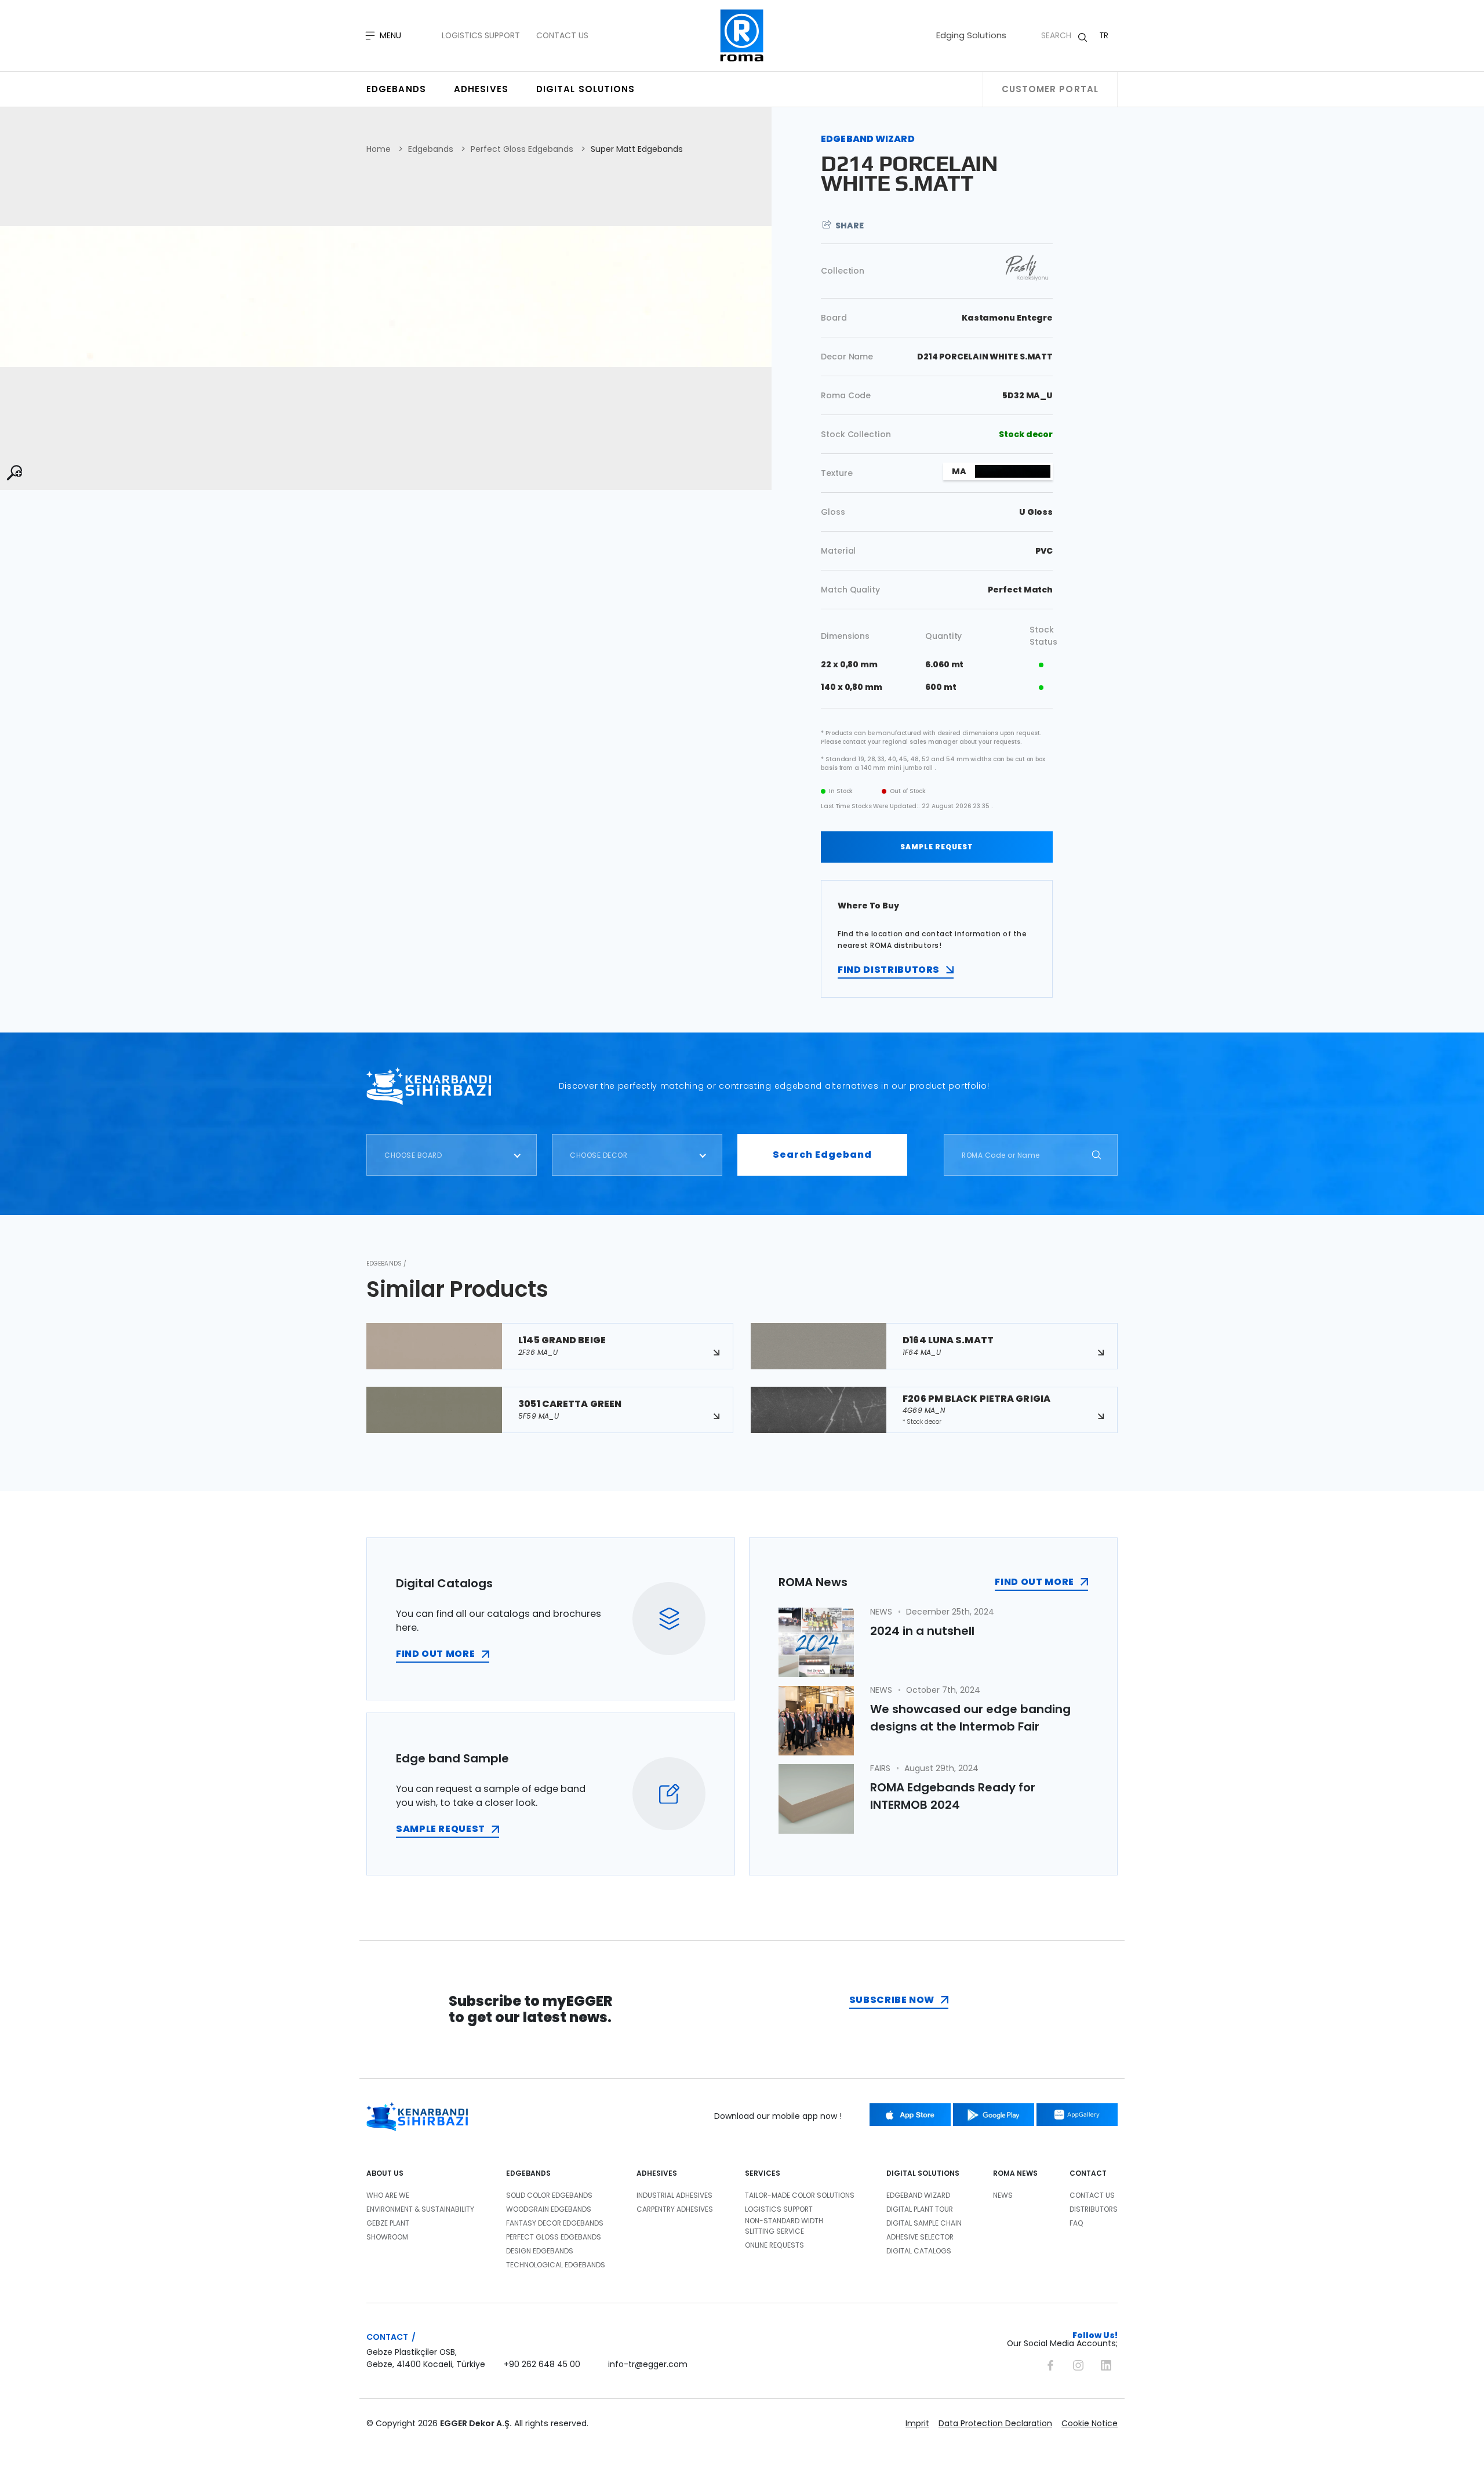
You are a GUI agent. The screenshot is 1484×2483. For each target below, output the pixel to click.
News (1003, 2195)
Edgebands (396, 89)
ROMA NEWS (1015, 2173)
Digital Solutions (586, 89)
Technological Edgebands (556, 2265)
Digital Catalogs (919, 2251)
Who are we (388, 2195)
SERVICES (763, 2173)
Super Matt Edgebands (637, 149)
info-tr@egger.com (648, 2364)
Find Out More (1034, 1582)
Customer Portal (1050, 89)
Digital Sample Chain (924, 2223)
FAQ (1076, 2223)
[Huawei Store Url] (1077, 2115)
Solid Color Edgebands (549, 2195)
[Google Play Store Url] (994, 2115)
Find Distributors (889, 970)
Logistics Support (481, 35)
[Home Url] (742, 36)
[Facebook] (1050, 2364)
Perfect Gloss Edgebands (522, 149)
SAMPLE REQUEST (937, 847)
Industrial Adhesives (674, 2195)
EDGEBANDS (528, 2173)
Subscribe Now (892, 2000)
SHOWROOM (387, 2237)
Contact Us (562, 35)
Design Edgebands (540, 2251)
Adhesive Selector (920, 2237)
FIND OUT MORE (435, 1654)
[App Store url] (910, 2115)
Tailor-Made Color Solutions (800, 2195)
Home (379, 149)
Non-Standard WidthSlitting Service (784, 2226)
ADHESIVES (657, 2173)
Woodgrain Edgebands (549, 2209)
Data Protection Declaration (995, 2423)
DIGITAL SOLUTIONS (923, 2173)
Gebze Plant (388, 2223)
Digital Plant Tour (920, 2209)
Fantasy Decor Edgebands (555, 2223)
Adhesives (481, 89)
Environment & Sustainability (420, 2209)
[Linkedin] (1106, 2364)
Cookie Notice (1090, 2423)
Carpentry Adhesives (675, 2209)
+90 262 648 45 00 (542, 2364)
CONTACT (1088, 2173)
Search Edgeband (822, 1155)
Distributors (1094, 2209)
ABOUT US (385, 2173)
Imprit (917, 2423)
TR (1104, 35)
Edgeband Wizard (918, 2195)
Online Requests (774, 2245)
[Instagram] (1078, 2364)
